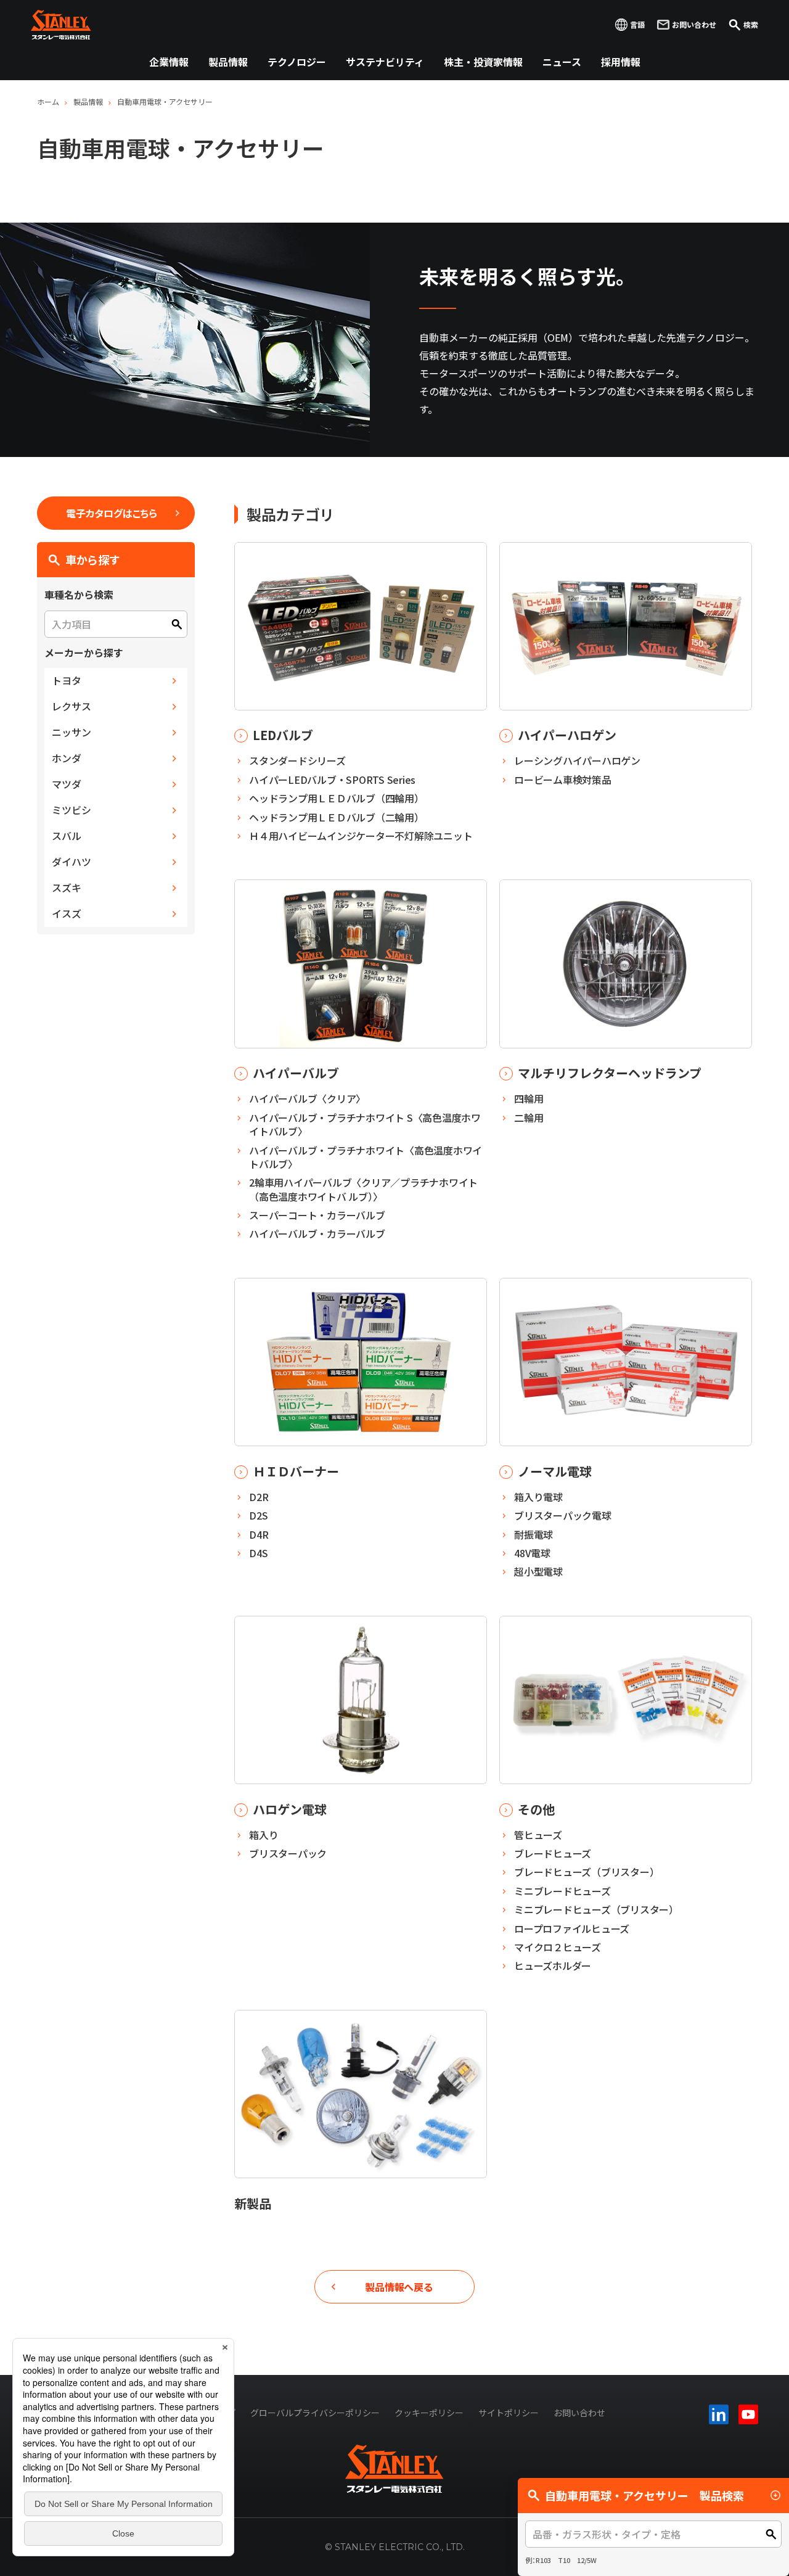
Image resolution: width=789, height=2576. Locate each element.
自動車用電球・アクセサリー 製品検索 (644, 2495)
